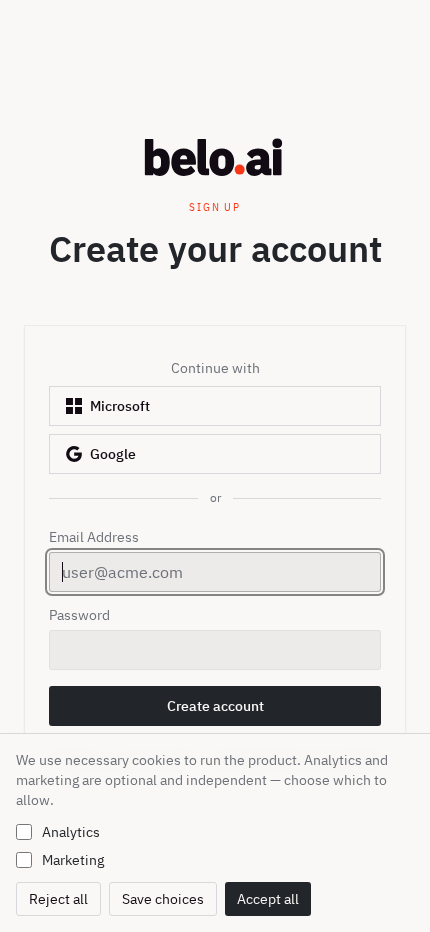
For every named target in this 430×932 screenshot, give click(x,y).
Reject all (58, 899)
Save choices (163, 899)
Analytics (71, 832)
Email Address (94, 537)
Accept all (268, 899)
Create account (230, 711)
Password (79, 615)
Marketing (73, 860)
